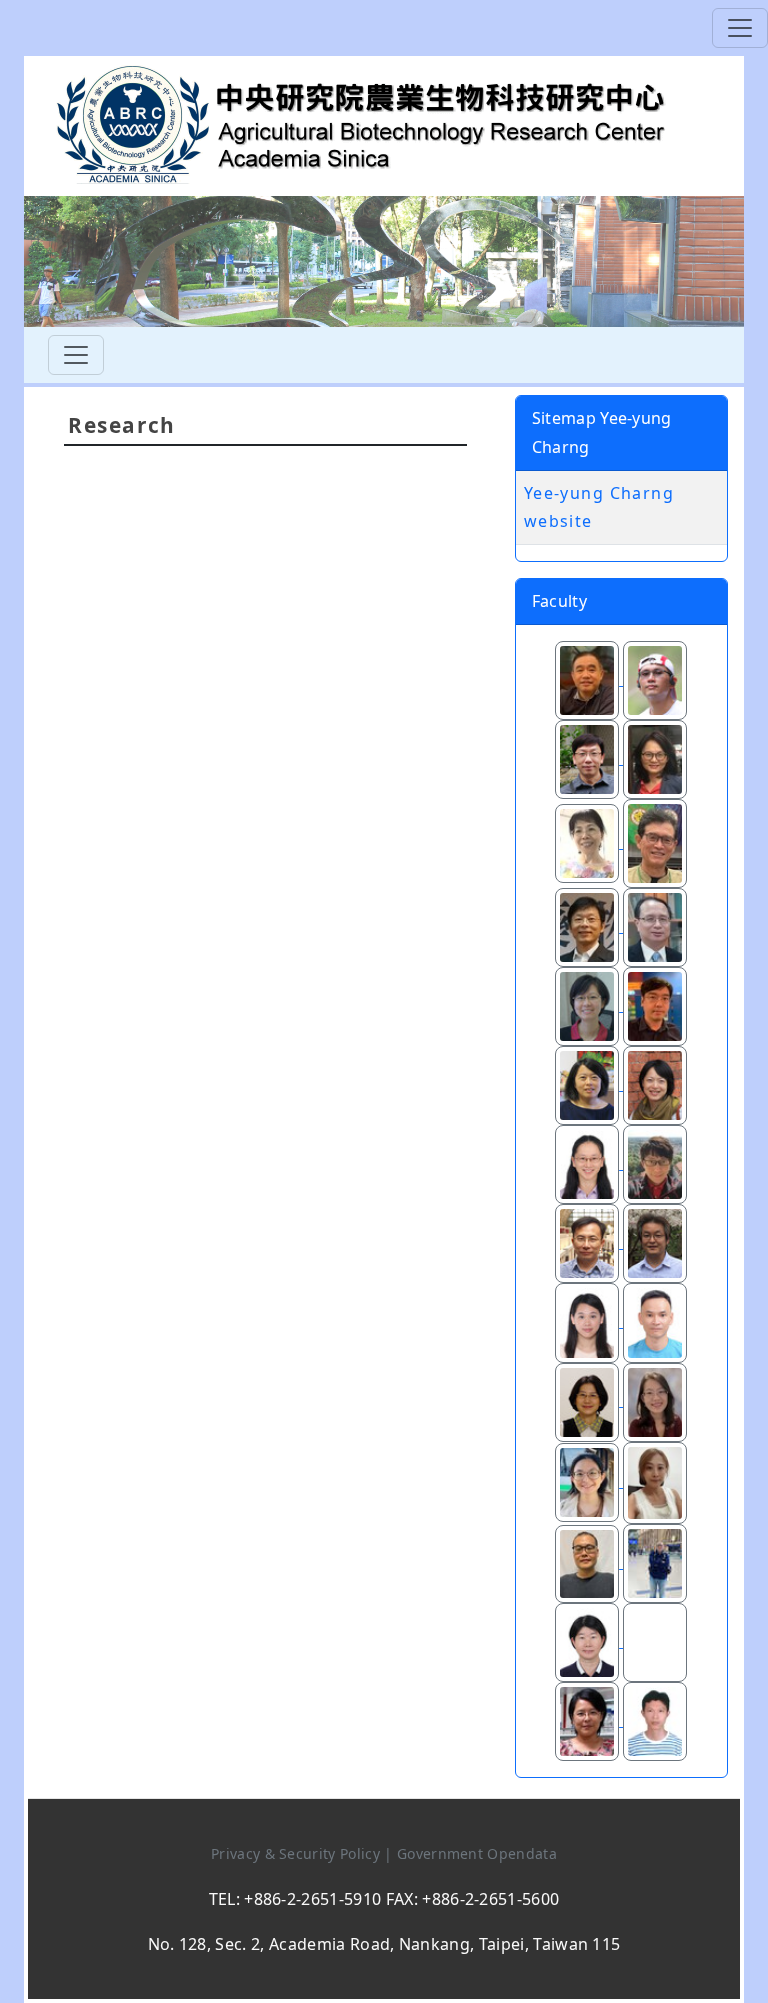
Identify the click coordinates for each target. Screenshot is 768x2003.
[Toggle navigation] (740, 28)
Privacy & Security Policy (297, 1853)
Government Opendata (477, 1853)
